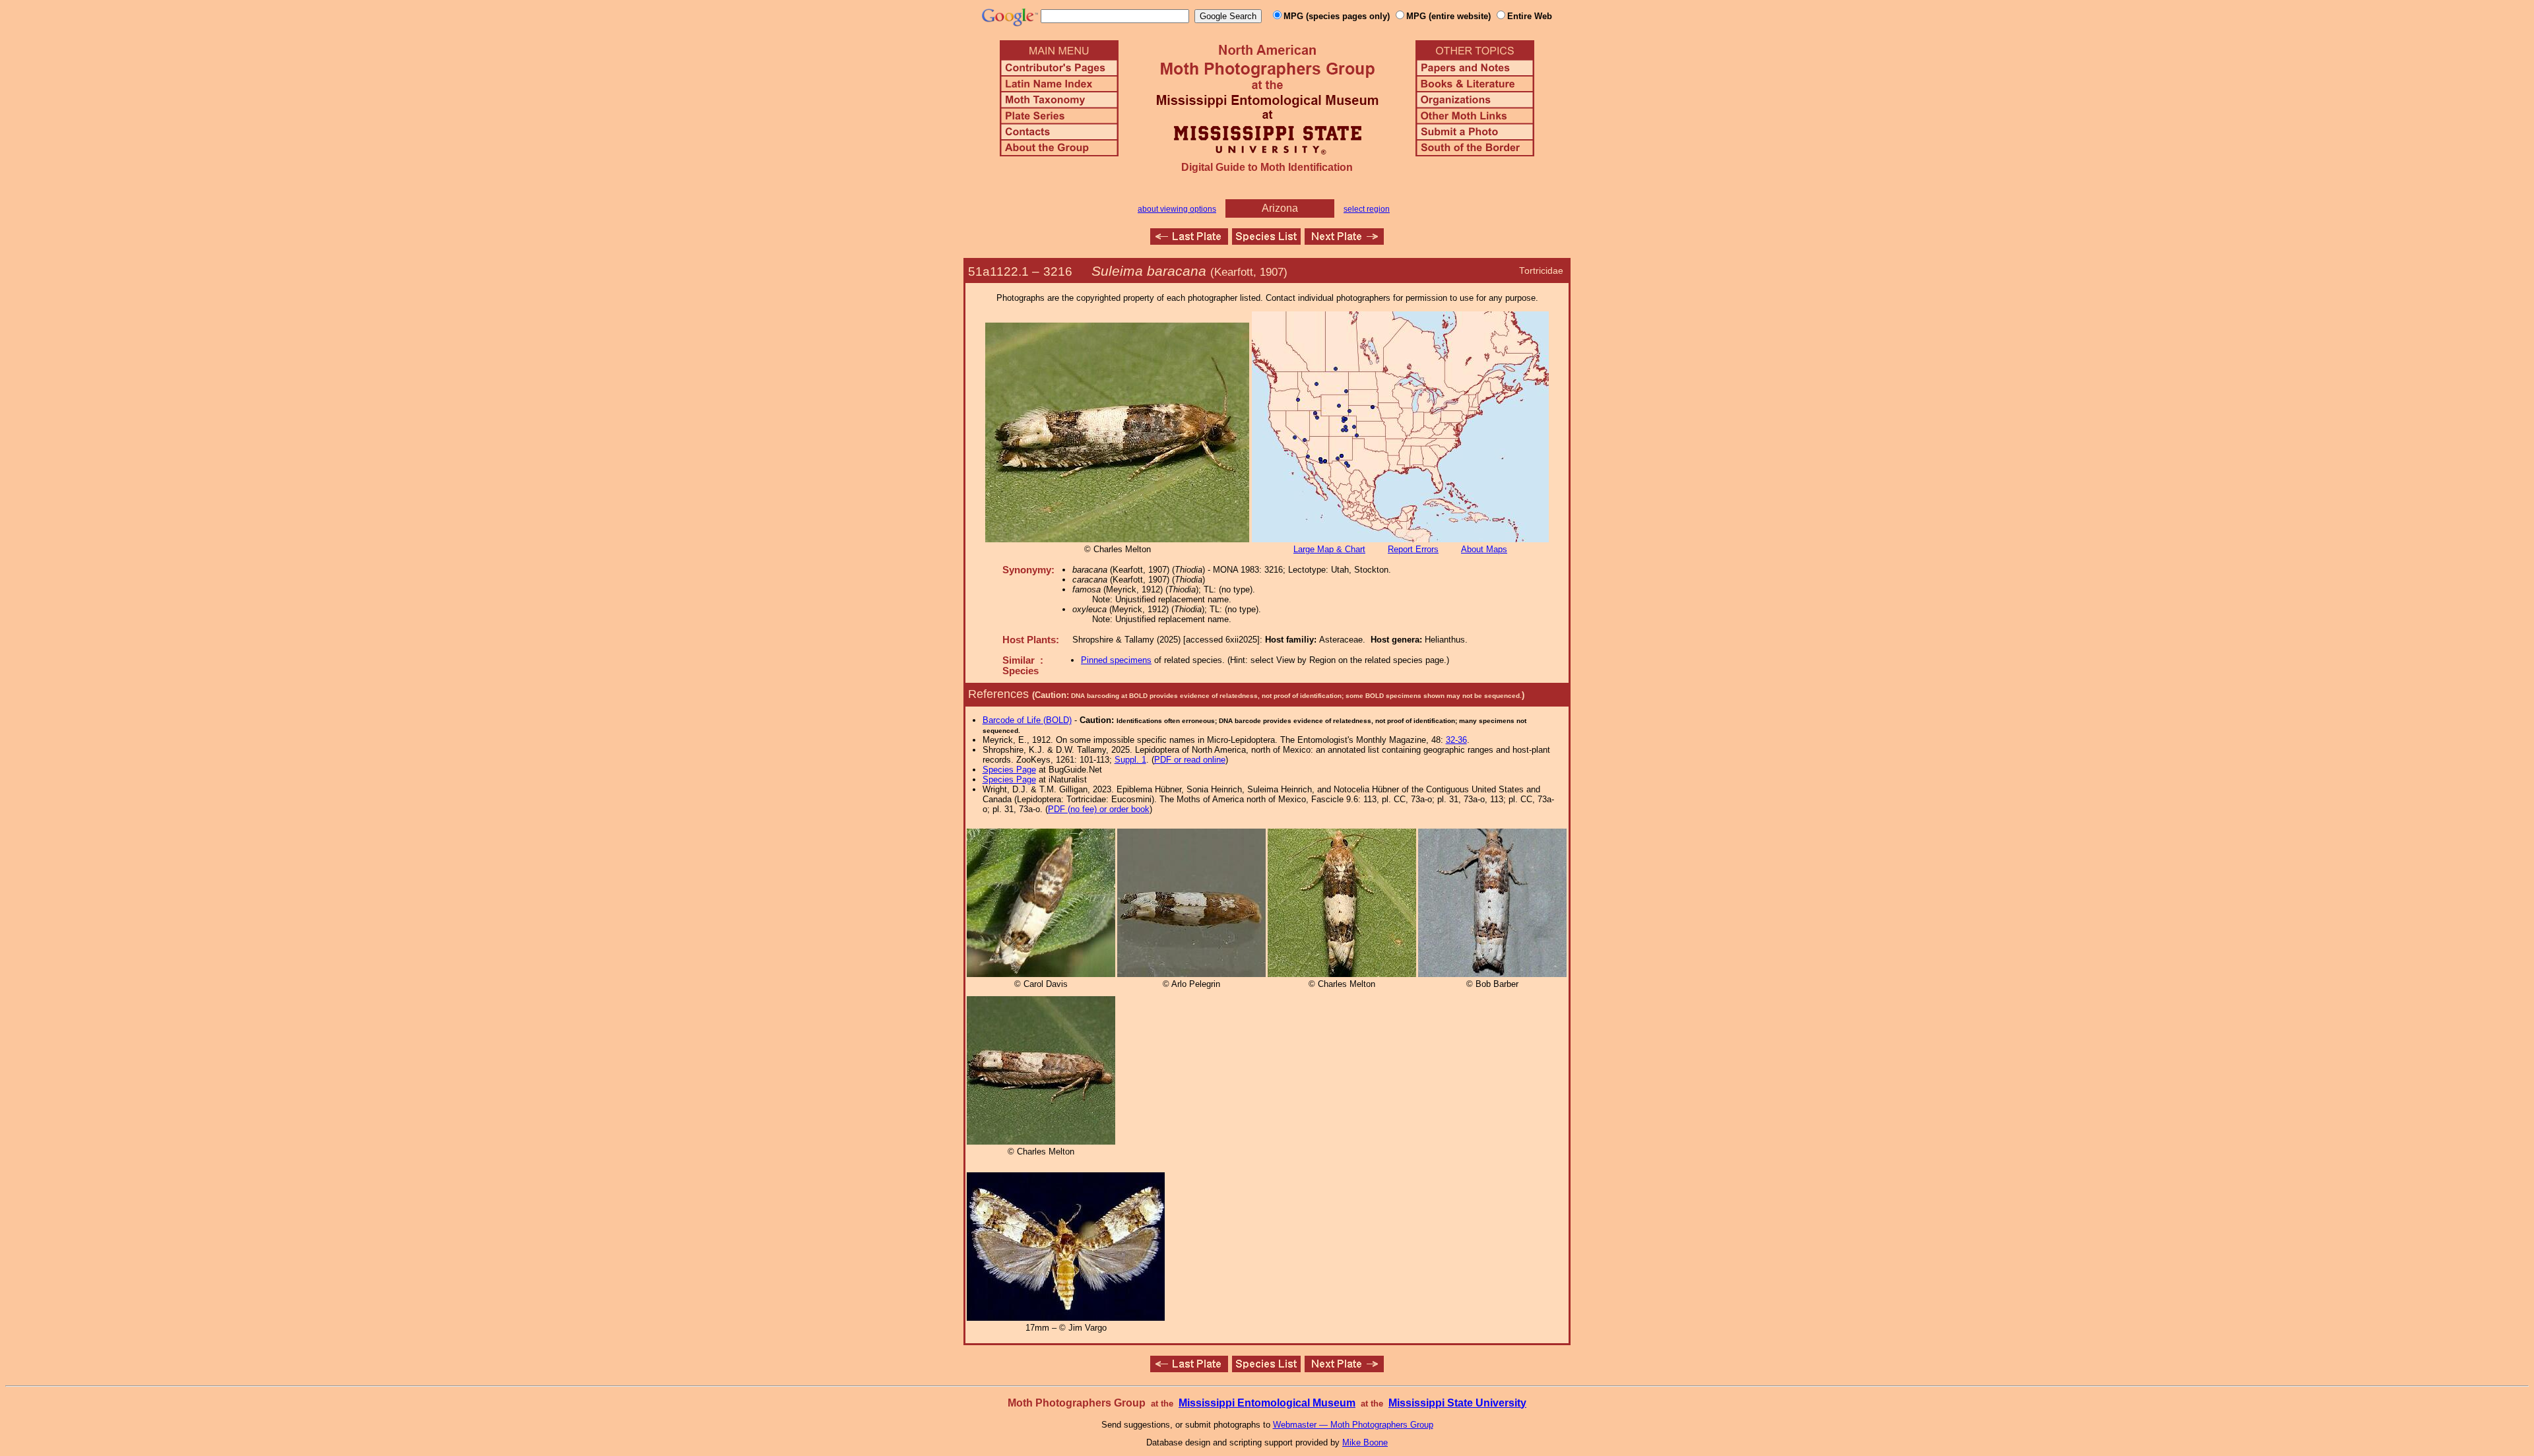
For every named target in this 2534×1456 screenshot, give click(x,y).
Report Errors (1413, 549)
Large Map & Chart (1329, 549)
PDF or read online (1190, 760)
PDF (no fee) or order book (1099, 809)
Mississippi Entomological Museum (1267, 1403)
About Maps (1484, 549)
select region (1367, 209)
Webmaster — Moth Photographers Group (1353, 1425)
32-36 (1456, 740)
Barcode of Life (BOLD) (1027, 720)
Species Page (1009, 770)
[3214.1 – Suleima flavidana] (1189, 241)
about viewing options (1177, 209)
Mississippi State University (1457, 1403)
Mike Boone (1365, 1442)
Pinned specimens (1116, 660)
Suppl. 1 (1130, 760)
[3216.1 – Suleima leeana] (1344, 241)
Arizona (1280, 208)
